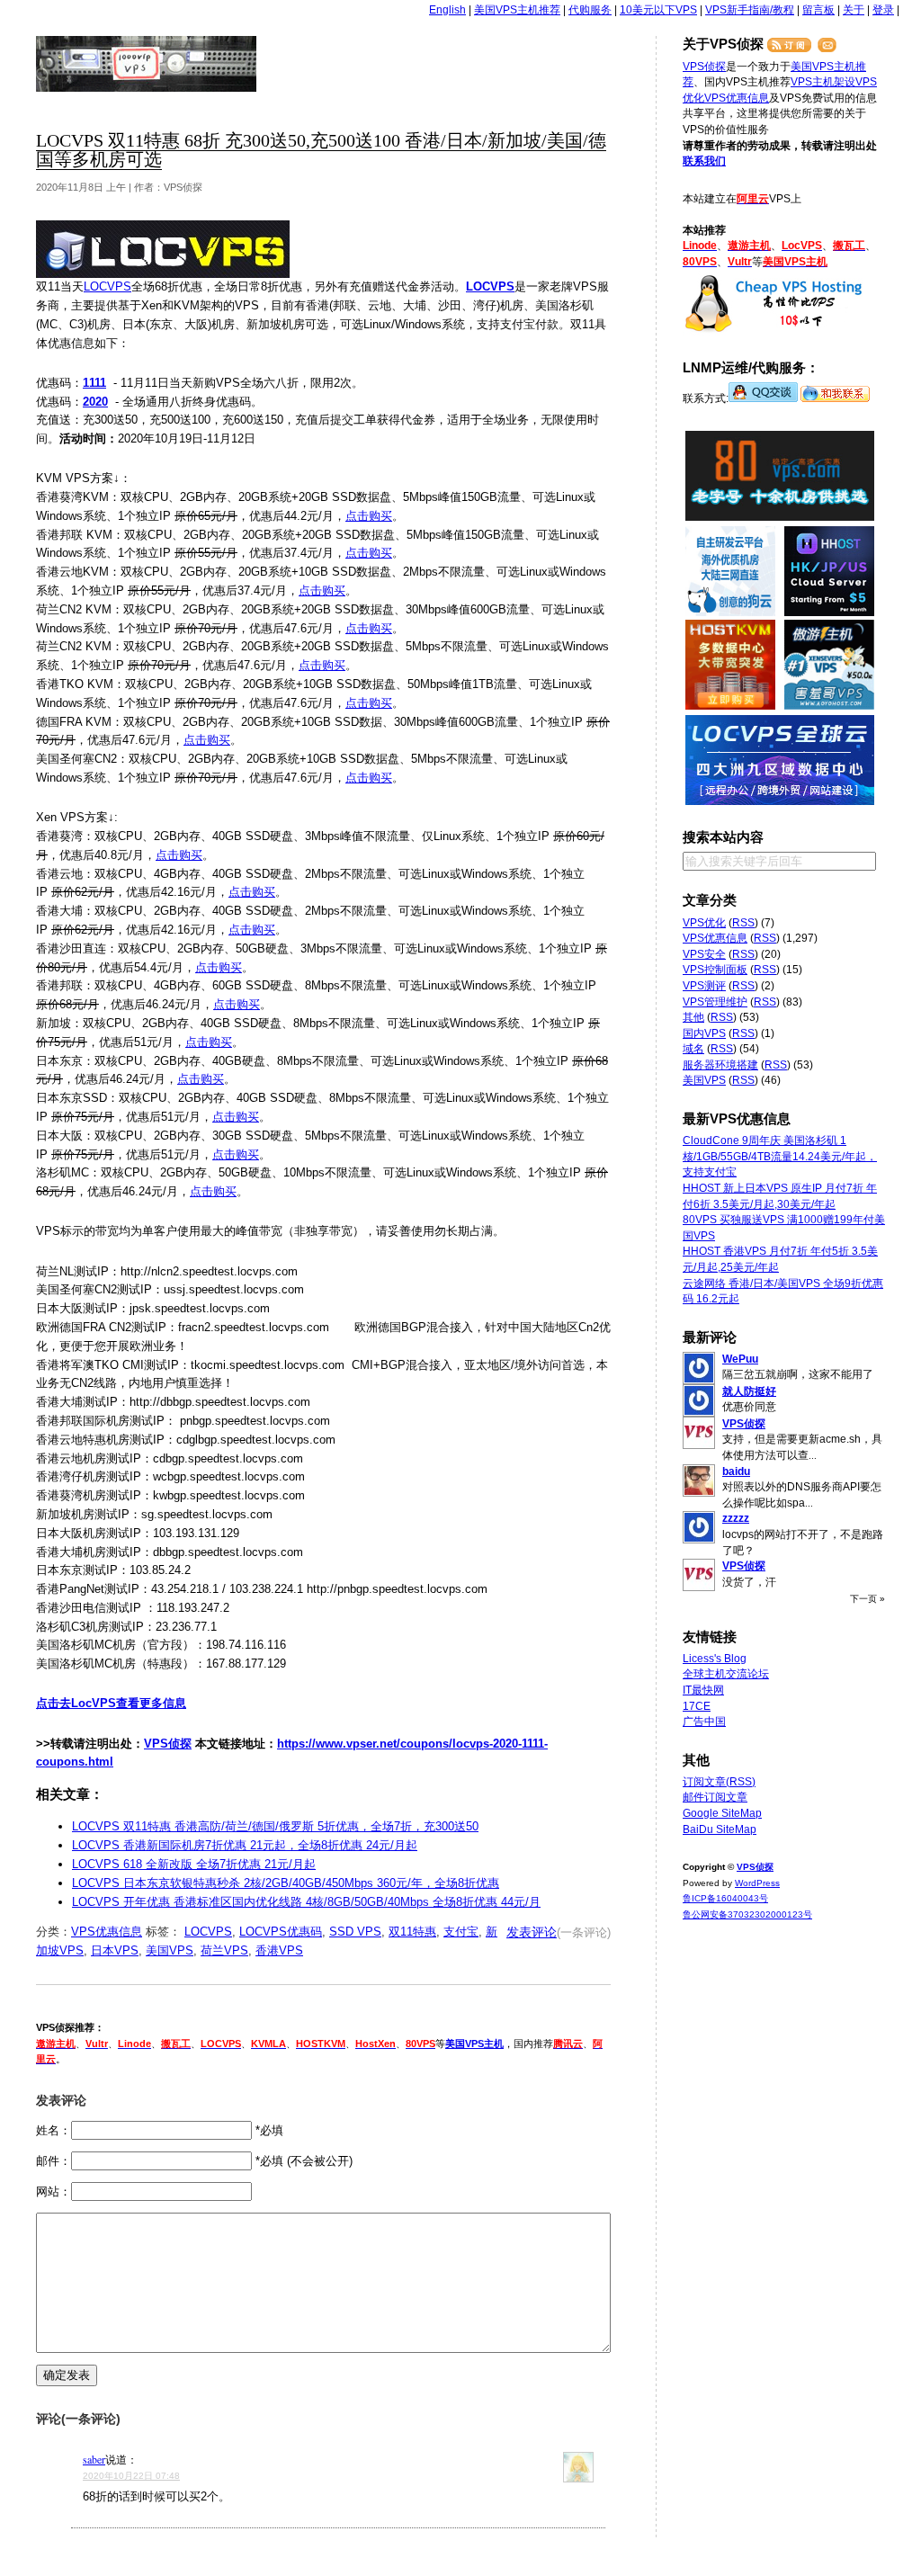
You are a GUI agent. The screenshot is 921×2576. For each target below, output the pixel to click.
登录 (883, 10)
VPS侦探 (147, 64)
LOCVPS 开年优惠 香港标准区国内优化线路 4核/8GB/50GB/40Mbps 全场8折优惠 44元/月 (306, 1902)
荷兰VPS (224, 1950)
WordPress (757, 1883)
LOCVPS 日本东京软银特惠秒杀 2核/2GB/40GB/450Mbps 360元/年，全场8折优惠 (286, 1883)
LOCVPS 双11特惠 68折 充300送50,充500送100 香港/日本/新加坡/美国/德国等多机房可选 (321, 150)
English (447, 10)
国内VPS (704, 1033)
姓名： (54, 2130)
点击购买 (369, 516)
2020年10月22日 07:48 (131, 2476)
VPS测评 (704, 986)
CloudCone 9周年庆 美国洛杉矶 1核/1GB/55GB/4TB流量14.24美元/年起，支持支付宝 (780, 1156)
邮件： (54, 2161)
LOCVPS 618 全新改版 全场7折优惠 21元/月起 (194, 1864)
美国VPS (170, 1950)
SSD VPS (355, 1932)
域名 (693, 1049)
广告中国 (704, 1722)
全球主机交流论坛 (726, 1674)
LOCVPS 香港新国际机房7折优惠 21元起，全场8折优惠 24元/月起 (245, 1845)
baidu (736, 1471)
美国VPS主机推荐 (517, 10)
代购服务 (590, 10)
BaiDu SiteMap (720, 1829)
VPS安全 (704, 954)
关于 (854, 10)
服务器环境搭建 (720, 1065)
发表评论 (532, 1932)
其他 (693, 1017)
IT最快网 (703, 1690)
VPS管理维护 (715, 1002)
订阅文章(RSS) (719, 1782)
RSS (743, 923)
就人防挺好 (749, 1391)
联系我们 (704, 161)
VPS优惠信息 (107, 1932)
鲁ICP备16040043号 (725, 1898)
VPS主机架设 (823, 82)
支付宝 (461, 1932)
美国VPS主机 (474, 2044)
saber (94, 2459)
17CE (697, 1706)
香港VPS (279, 1950)
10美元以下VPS (658, 10)
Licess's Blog (715, 1659)
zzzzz (736, 1518)
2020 (95, 402)
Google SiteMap (722, 1813)
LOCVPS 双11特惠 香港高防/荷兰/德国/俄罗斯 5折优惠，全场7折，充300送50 (275, 1826)
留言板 (818, 10)
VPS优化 (704, 923)
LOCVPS (107, 286)
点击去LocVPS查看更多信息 (111, 1703)
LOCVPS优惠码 (281, 1932)
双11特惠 (412, 1932)
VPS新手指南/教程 (750, 10)
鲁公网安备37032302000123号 (747, 1914)
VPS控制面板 (715, 970)
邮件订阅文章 (715, 1797)
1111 (94, 383)
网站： (54, 2191)
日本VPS (115, 1950)
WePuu (740, 1359)
